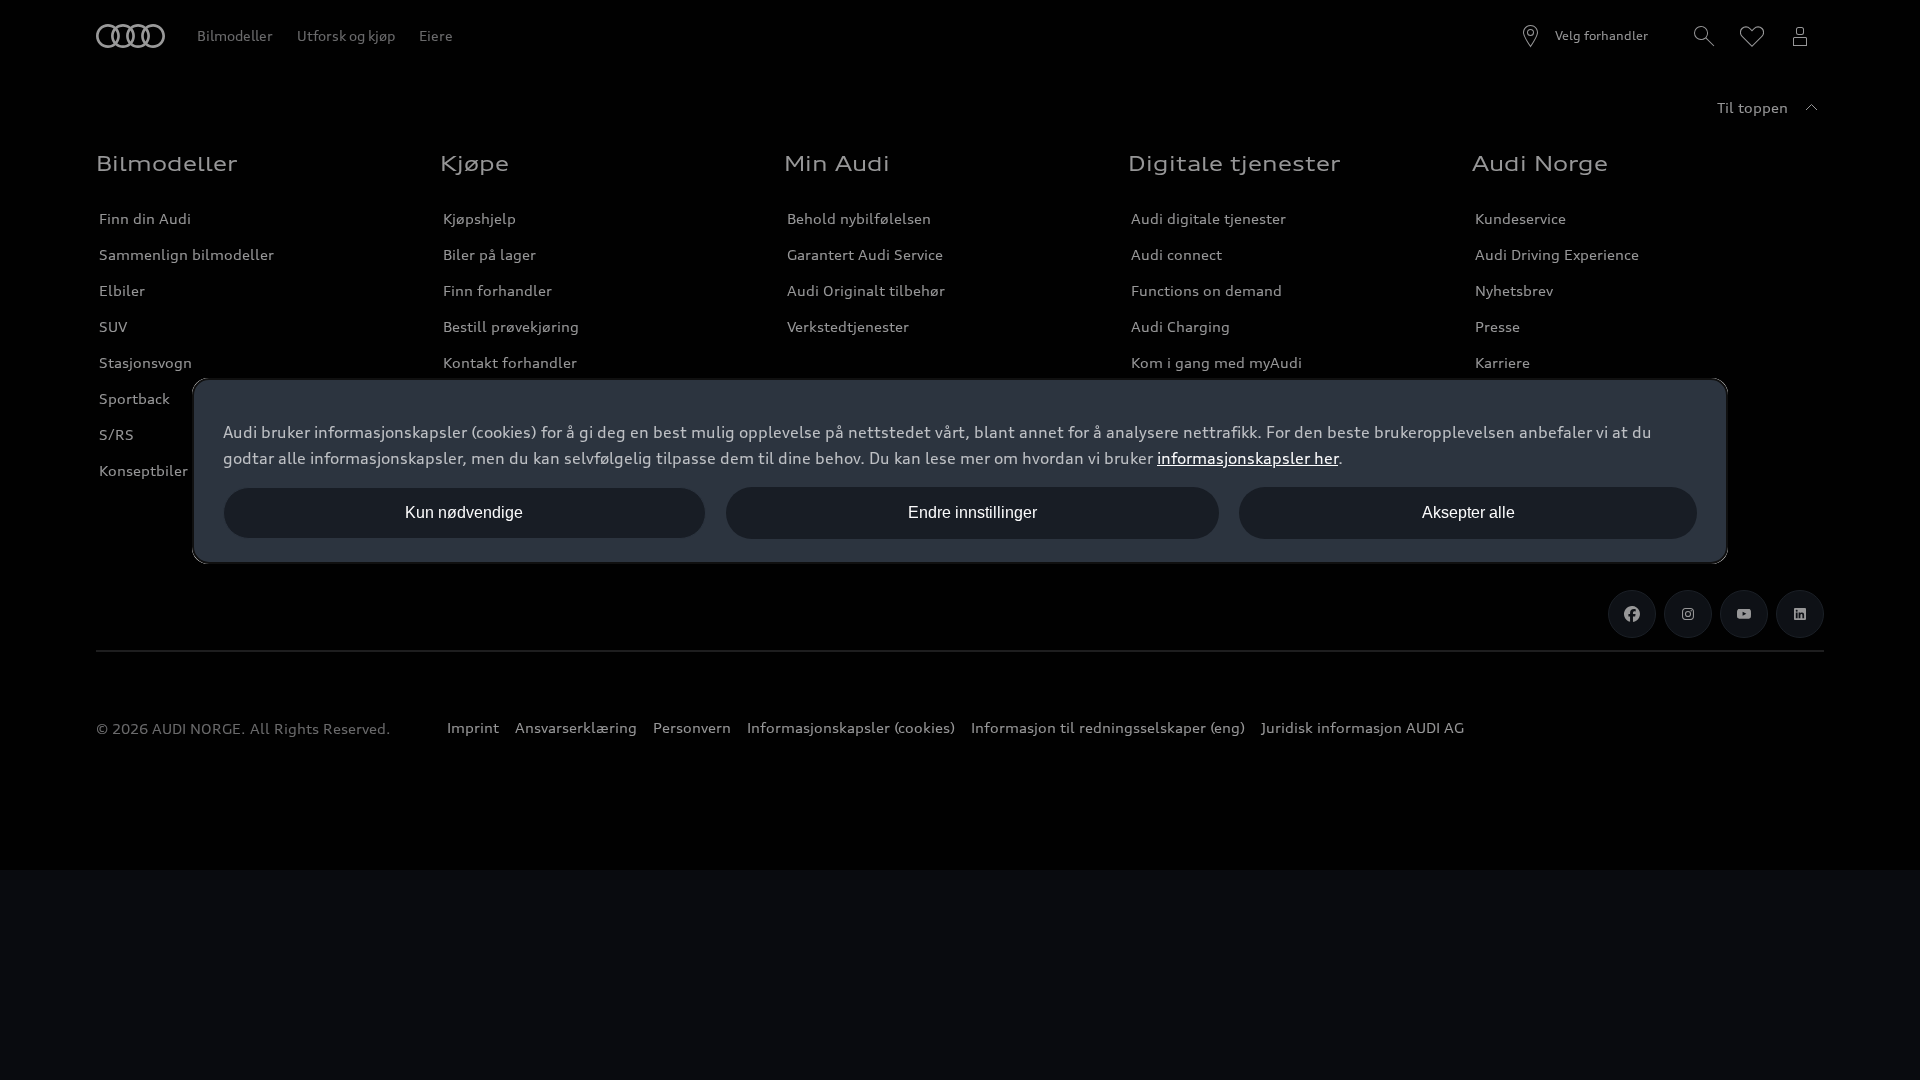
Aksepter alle (1468, 512)
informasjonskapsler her (1247, 458)
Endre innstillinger (972, 512)
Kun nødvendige (464, 512)
